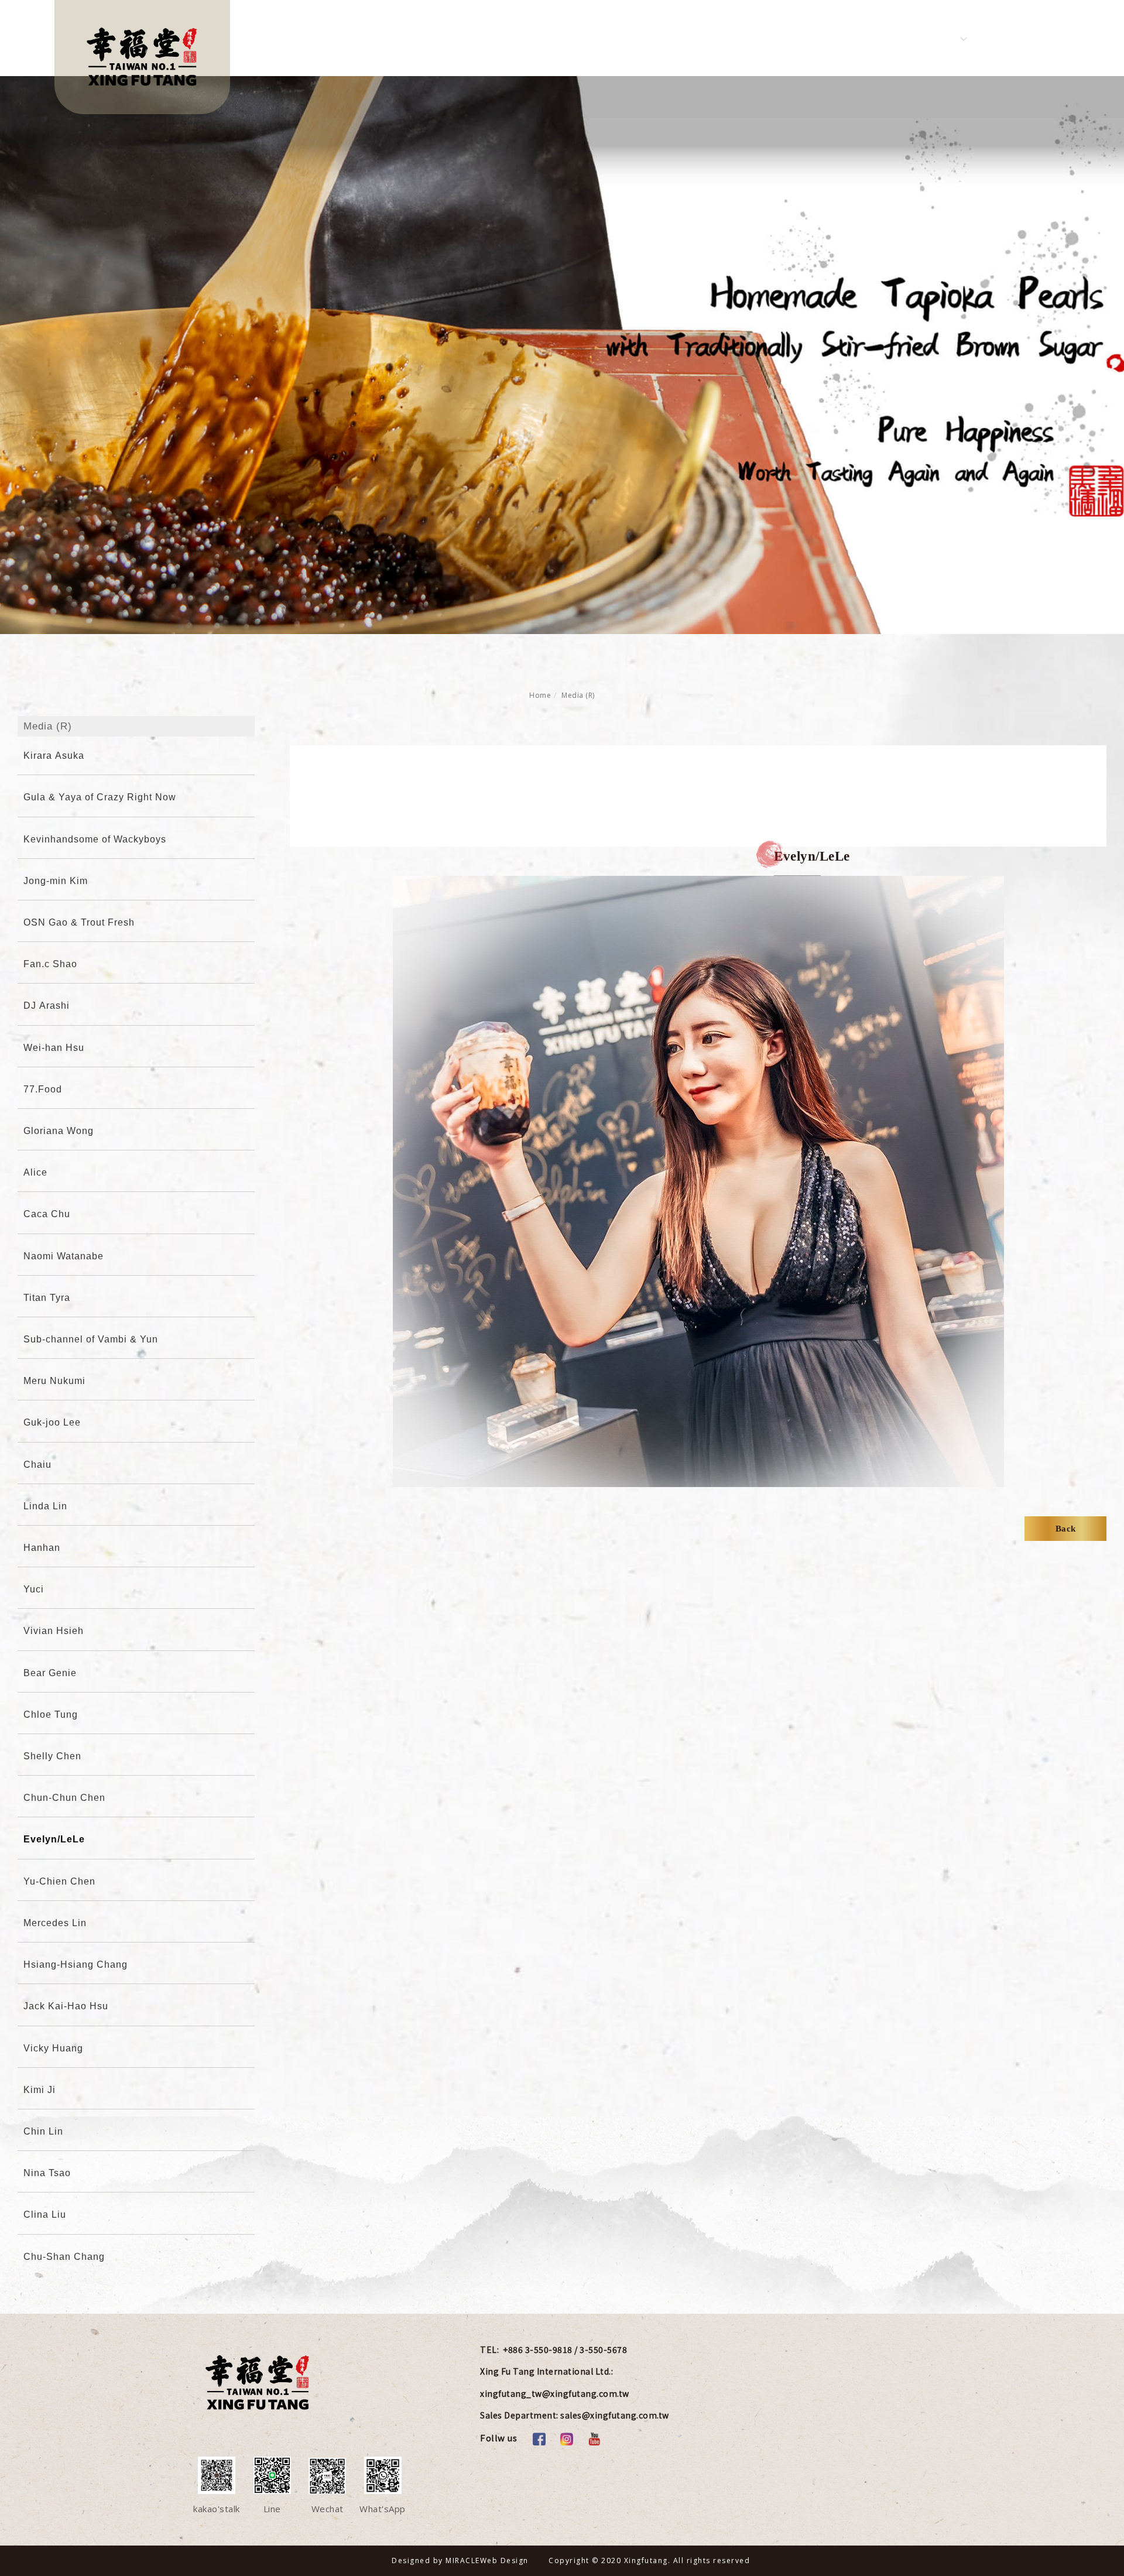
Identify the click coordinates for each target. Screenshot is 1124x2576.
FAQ (745, 38)
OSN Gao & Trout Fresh (79, 922)
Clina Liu (45, 2214)
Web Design (504, 2560)
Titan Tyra (47, 1298)
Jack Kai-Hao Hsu (66, 2006)
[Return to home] (142, 57)
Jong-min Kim (56, 881)
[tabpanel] (562, 355)
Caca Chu (47, 1214)
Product (515, 38)
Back (1066, 1529)
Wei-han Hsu (54, 1048)
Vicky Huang (53, 2048)
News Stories (443, 38)
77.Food (43, 1089)
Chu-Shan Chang (64, 2257)
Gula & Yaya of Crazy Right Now (100, 797)
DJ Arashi (47, 1006)
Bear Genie (50, 1673)
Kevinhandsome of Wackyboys (95, 839)
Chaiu (37, 1465)
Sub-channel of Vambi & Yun (91, 1339)
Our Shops (877, 38)
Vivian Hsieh (54, 1631)
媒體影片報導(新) (594, 38)
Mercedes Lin (55, 1923)
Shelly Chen (52, 1756)
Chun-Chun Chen (64, 1798)
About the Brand (350, 38)
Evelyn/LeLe (54, 1839)
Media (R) (578, 695)
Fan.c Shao (50, 964)
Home (540, 695)
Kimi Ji (40, 2090)
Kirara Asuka (54, 756)
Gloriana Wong (59, 1131)
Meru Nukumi (54, 1381)
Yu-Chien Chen (59, 1881)
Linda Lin (45, 1506)
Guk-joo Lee (52, 1422)
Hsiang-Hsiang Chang (76, 1964)
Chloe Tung (51, 1715)
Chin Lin (43, 2131)
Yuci (34, 1589)
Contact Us (803, 38)
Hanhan (42, 1548)
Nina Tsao (47, 2173)
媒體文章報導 (683, 38)
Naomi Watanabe (64, 1256)
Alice (35, 1172)
